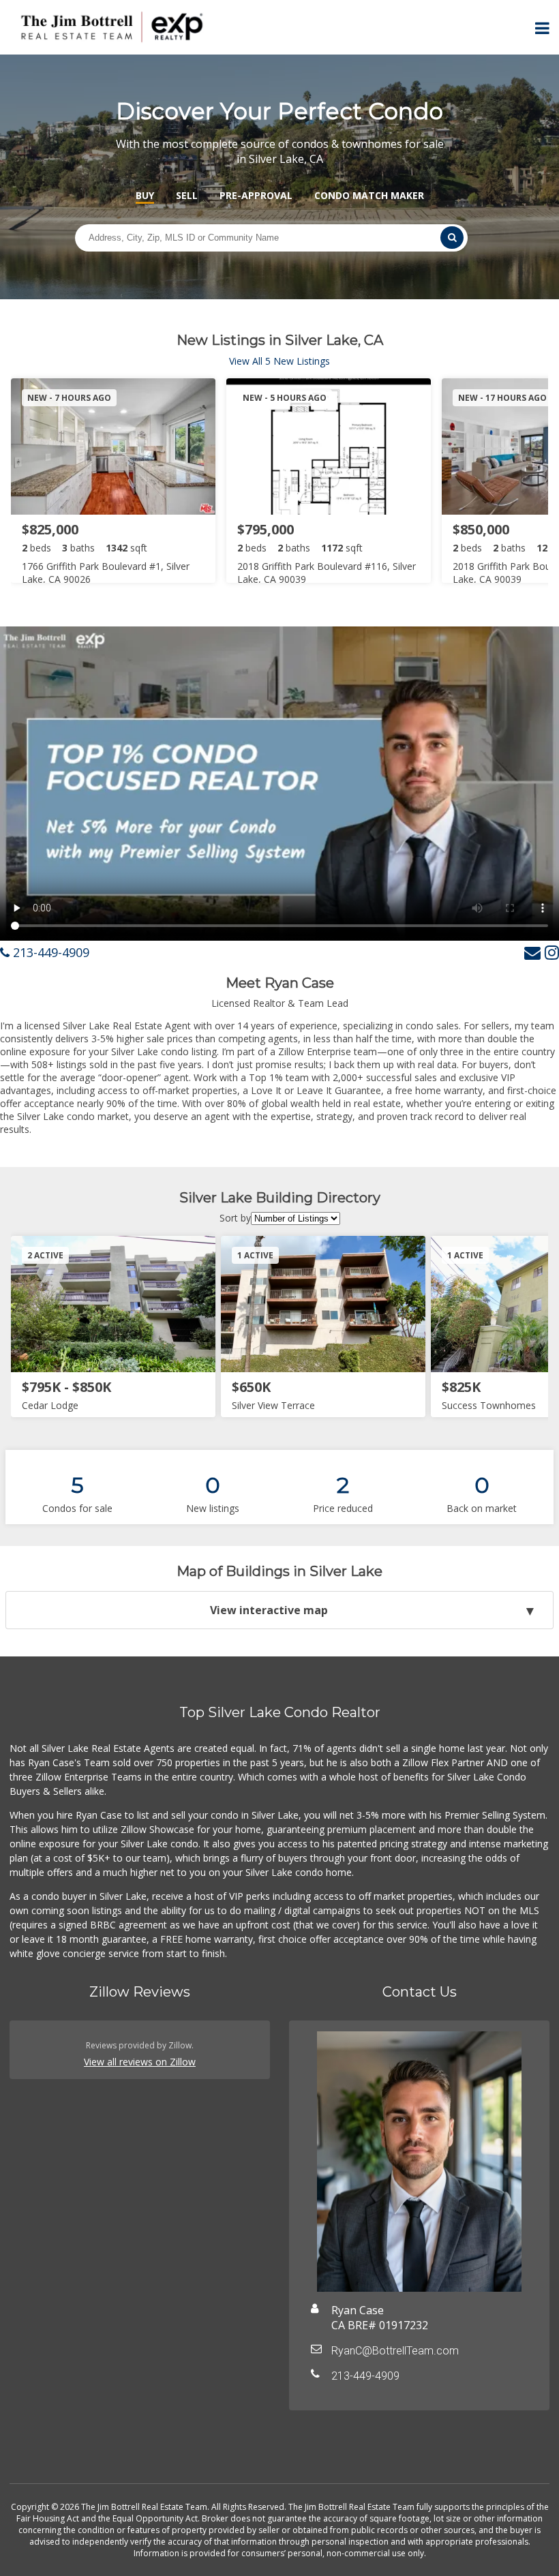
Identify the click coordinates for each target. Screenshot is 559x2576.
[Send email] (532, 952)
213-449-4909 (49, 952)
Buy (145, 195)
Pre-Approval (256, 195)
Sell (187, 195)
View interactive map (269, 1610)
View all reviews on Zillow (140, 2062)
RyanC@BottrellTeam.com (395, 2351)
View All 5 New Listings (279, 361)
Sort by (235, 1218)
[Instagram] (552, 952)
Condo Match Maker (369, 195)
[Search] (452, 238)
